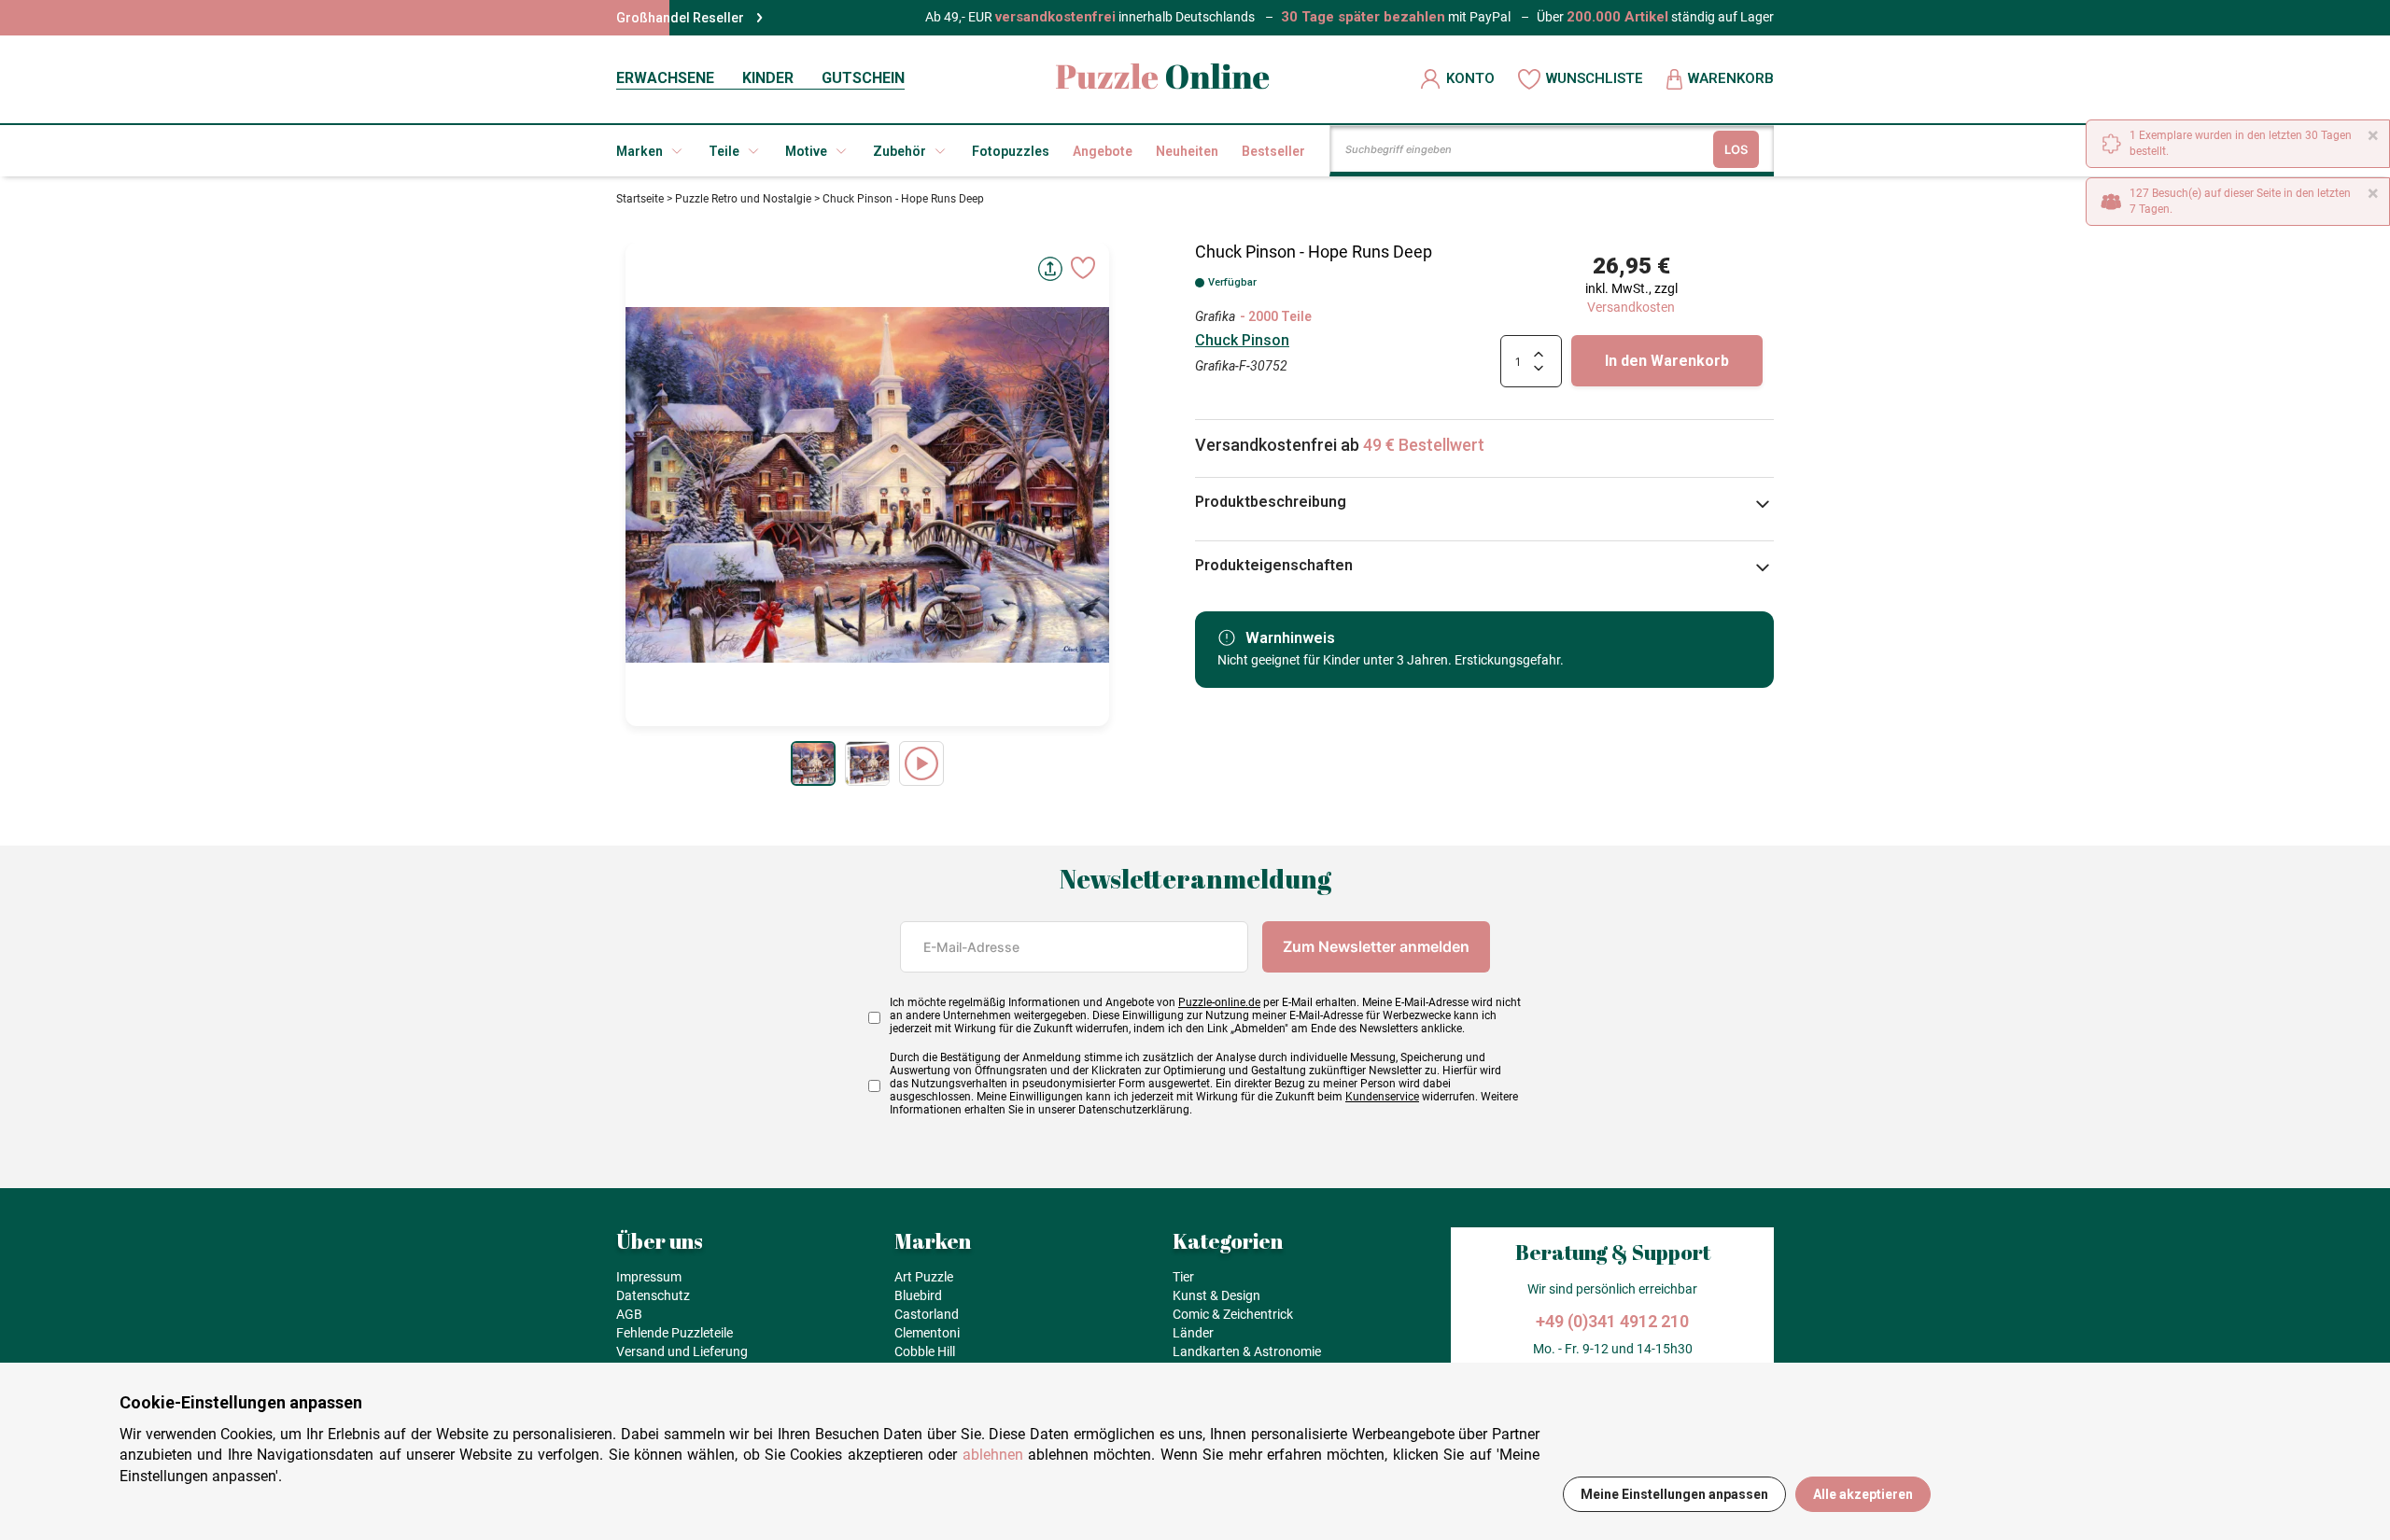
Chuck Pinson (1242, 340)
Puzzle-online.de (1219, 1002)
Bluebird (918, 1295)
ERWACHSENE (665, 78)
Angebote (1103, 151)
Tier (1183, 1277)
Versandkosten (1631, 307)
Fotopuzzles (1011, 151)
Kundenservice (1382, 1097)
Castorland (927, 1314)
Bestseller (1273, 151)
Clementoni (927, 1333)
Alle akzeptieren (1863, 1494)
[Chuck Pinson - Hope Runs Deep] (813, 763)
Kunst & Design (1216, 1295)
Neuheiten (1187, 151)
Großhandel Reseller (680, 18)
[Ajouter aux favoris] (1083, 268)
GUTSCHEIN (863, 78)
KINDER (768, 78)
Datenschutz (653, 1295)
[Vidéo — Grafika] (921, 763)
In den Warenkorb (1667, 361)
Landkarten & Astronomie (1247, 1351)
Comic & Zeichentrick (1233, 1314)
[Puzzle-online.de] (1163, 79)
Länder (1193, 1333)
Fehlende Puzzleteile (675, 1333)
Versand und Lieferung (682, 1351)
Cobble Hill (925, 1351)
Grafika (1215, 316)
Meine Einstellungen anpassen (1674, 1494)
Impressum (649, 1277)
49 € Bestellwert (1424, 445)
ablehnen (993, 1455)
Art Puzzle (924, 1277)
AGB (629, 1314)
